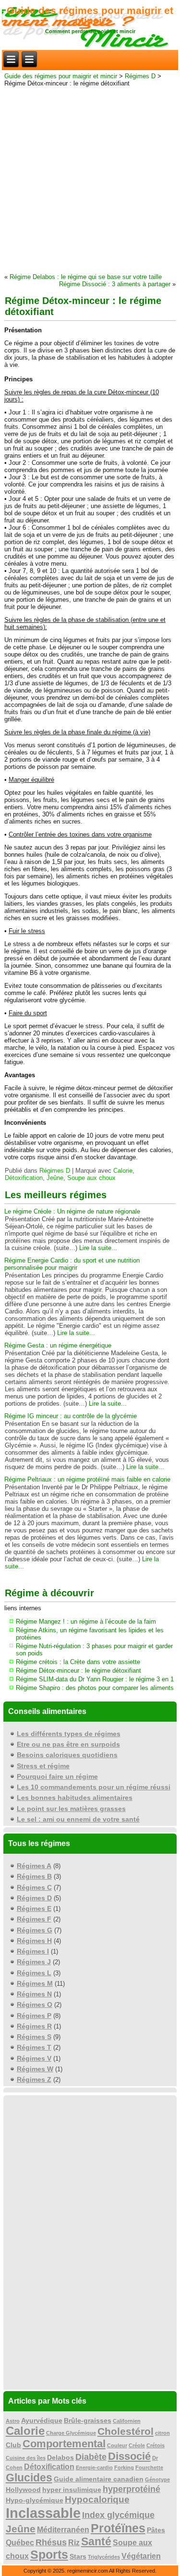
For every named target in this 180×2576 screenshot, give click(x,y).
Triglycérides (104, 2557)
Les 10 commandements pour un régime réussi (94, 1787)
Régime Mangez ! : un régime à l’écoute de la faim (86, 1622)
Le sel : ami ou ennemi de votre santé (78, 1819)
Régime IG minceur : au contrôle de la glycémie (71, 1416)
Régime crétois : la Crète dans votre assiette (78, 1662)
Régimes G (35, 1930)
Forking (124, 2467)
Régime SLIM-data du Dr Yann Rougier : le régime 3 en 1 (95, 1679)
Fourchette (149, 2467)
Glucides (29, 2478)
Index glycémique (118, 2515)
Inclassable (43, 2513)
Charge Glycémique (71, 2433)
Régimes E (34, 1908)
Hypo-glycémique (35, 2500)
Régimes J (34, 1962)
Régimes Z (34, 2079)
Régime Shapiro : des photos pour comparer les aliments (95, 1688)
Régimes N (34, 1994)
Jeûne (55, 1178)
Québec (20, 2543)
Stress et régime (43, 1766)
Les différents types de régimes (69, 1734)
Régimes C (34, 1887)
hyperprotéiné (132, 2489)
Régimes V (34, 2058)
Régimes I (33, 1951)
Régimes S (34, 2037)
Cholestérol (126, 2431)
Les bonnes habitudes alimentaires (75, 1798)
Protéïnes (118, 2528)
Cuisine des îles (26, 2458)
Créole (137, 2445)
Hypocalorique (97, 2499)
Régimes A (34, 1866)
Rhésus (51, 2542)
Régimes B (34, 1876)
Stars (78, 2557)
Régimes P (34, 2016)
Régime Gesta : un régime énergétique (58, 1345)
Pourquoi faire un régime (57, 1776)
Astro (13, 2421)
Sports (49, 2555)
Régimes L (34, 1973)
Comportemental (64, 2444)
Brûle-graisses (88, 2421)
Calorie (123, 1171)
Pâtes (156, 2530)
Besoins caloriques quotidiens (67, 1755)
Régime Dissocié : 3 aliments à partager (115, 284)
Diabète (91, 2457)
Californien (127, 2421)
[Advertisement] (90, 179)
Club (13, 2445)
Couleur (117, 2445)
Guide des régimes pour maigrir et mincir (90, 15)
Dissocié (129, 2456)
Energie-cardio (94, 2467)
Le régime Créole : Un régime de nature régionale (72, 1211)
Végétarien (141, 2556)
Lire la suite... (98, 1248)
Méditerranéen (63, 2530)
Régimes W (35, 2069)
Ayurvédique (42, 2421)
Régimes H (34, 1941)
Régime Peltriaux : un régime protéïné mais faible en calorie (87, 1479)
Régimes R (34, 2026)
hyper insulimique (72, 2490)
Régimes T (34, 2047)
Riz (74, 2543)
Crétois (156, 2445)
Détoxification (24, 1178)
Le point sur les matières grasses (71, 1809)
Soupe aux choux (91, 1178)
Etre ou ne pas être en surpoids (68, 1744)
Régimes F (34, 1919)
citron (162, 2433)
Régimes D (140, 76)
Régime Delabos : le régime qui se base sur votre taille (86, 277)
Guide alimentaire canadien (99, 2479)
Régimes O (35, 2005)
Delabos (60, 2458)
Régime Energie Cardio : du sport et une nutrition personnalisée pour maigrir (72, 1264)
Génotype (157, 2479)
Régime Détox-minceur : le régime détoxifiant (78, 1671)
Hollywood (23, 2490)
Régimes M (35, 1983)
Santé (96, 2541)
